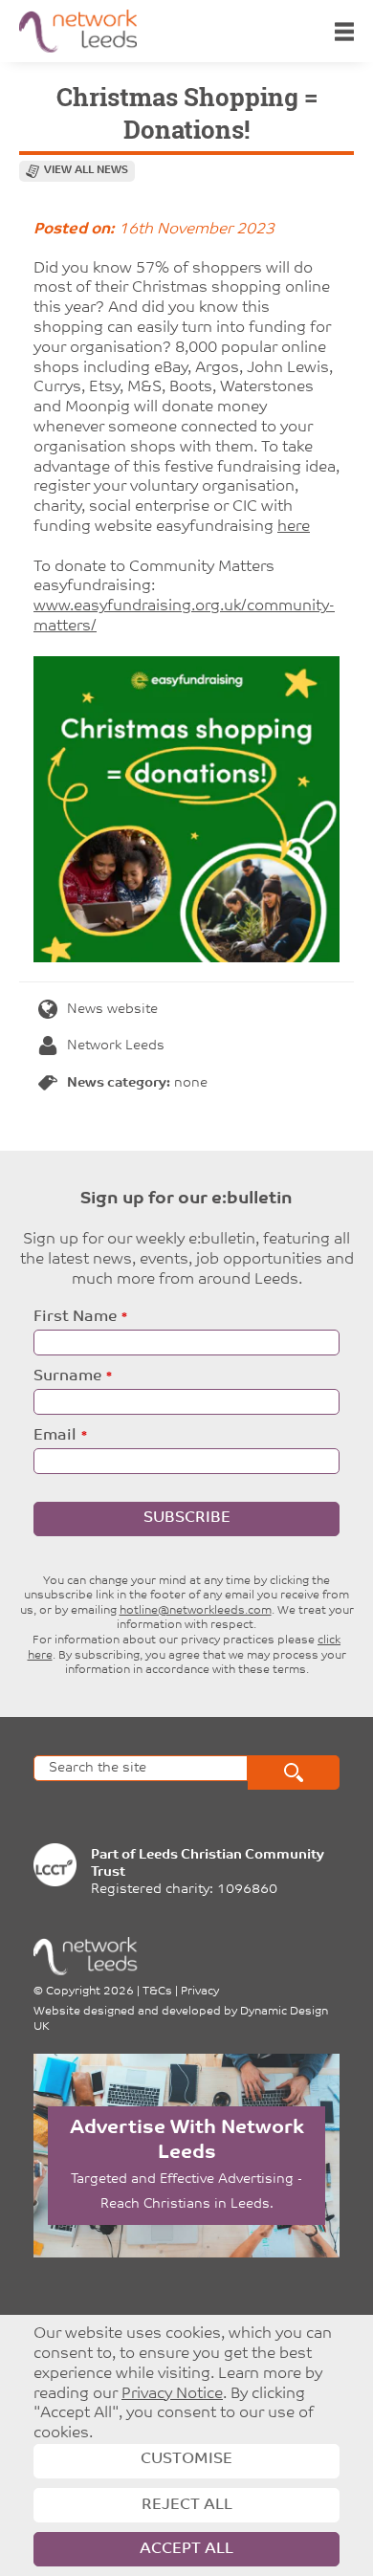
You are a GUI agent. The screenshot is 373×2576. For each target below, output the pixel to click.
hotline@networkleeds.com (196, 1611)
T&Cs (157, 1992)
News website (112, 1010)
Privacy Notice (172, 2394)
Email (55, 1436)
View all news (86, 171)
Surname (67, 1376)
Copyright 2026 (90, 1992)
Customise (186, 2459)
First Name (75, 1317)
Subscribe (187, 1518)
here (294, 527)
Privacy (200, 1992)
